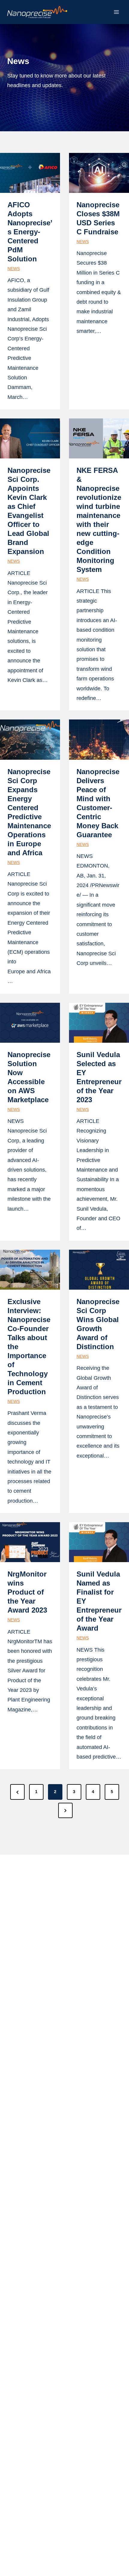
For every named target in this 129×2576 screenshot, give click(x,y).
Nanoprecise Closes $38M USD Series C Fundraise (98, 218)
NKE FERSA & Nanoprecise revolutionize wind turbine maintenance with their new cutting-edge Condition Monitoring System (99, 520)
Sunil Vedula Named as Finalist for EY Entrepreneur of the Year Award (99, 1601)
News (14, 269)
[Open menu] (116, 12)
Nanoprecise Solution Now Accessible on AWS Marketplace (29, 1077)
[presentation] (30, 173)
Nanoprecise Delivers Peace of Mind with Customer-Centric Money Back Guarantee (98, 803)
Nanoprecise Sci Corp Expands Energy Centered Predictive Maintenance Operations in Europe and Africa (29, 812)
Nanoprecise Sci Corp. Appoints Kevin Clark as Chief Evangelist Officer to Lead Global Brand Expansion (29, 511)
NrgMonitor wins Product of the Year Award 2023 (27, 1592)
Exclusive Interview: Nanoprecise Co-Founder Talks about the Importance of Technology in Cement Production (29, 1347)
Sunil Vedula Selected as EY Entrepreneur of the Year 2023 (99, 1077)
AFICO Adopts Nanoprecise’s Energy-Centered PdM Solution (30, 232)
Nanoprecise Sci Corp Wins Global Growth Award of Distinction (98, 1324)
